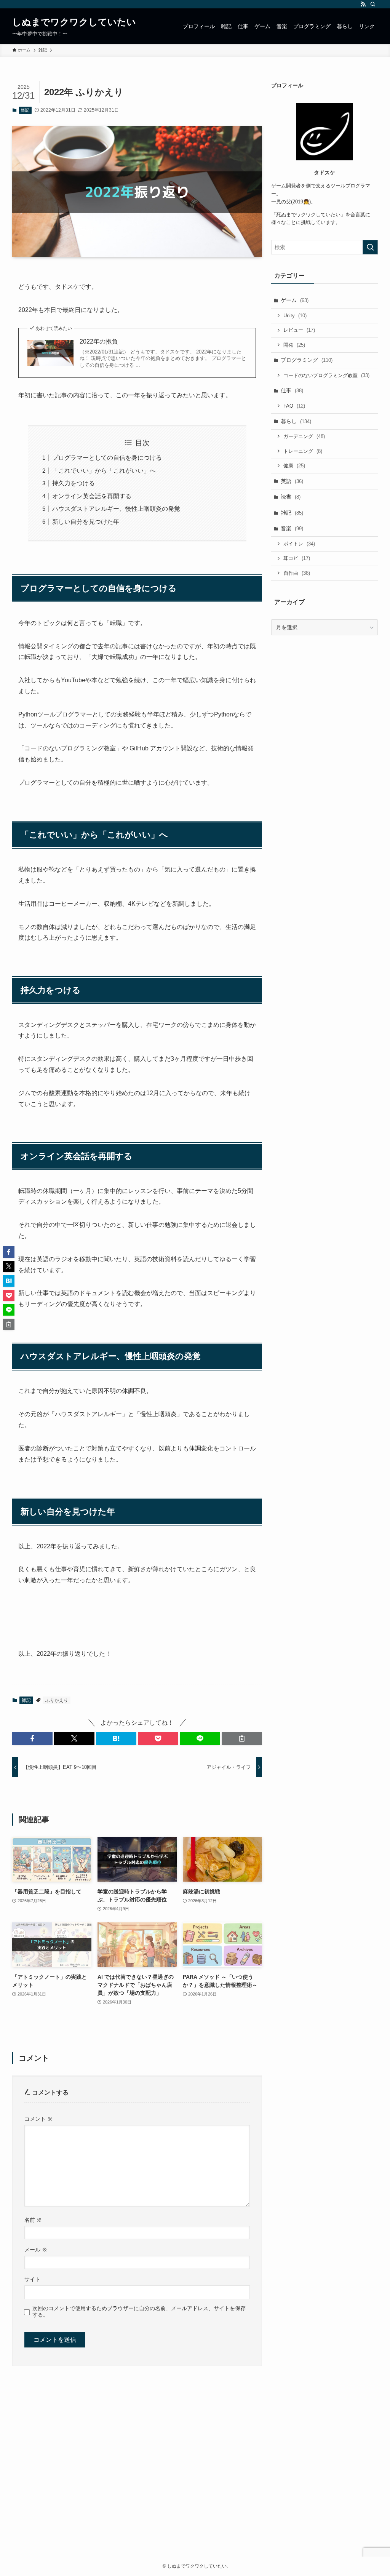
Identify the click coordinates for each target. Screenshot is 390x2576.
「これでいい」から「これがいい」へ (104, 471)
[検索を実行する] (370, 247)
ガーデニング (304, 436)
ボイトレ (299, 544)
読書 (291, 497)
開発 (294, 345)
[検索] (373, 4)
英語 (292, 481)
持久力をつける (74, 483)
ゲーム (295, 300)
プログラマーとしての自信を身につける (107, 458)
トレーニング (303, 451)
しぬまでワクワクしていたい (74, 22)
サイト (32, 2279)
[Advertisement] (195, 2475)
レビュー (299, 330)
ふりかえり (57, 1700)
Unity (295, 316)
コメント (38, 2119)
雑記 (25, 110)
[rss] (363, 4)
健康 (294, 466)
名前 (33, 2220)
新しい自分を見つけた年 (86, 522)
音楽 (292, 528)
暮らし (296, 421)
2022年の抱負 (99, 341)
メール (36, 2250)
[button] (32, 1738)
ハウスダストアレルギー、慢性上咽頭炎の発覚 (116, 509)
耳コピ (297, 558)
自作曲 (297, 573)
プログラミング (307, 360)
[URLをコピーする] (242, 1738)
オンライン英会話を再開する (92, 496)
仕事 (292, 390)
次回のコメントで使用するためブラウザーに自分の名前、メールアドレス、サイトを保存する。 (139, 2311)
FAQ (294, 406)
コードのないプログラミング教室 (326, 375)
